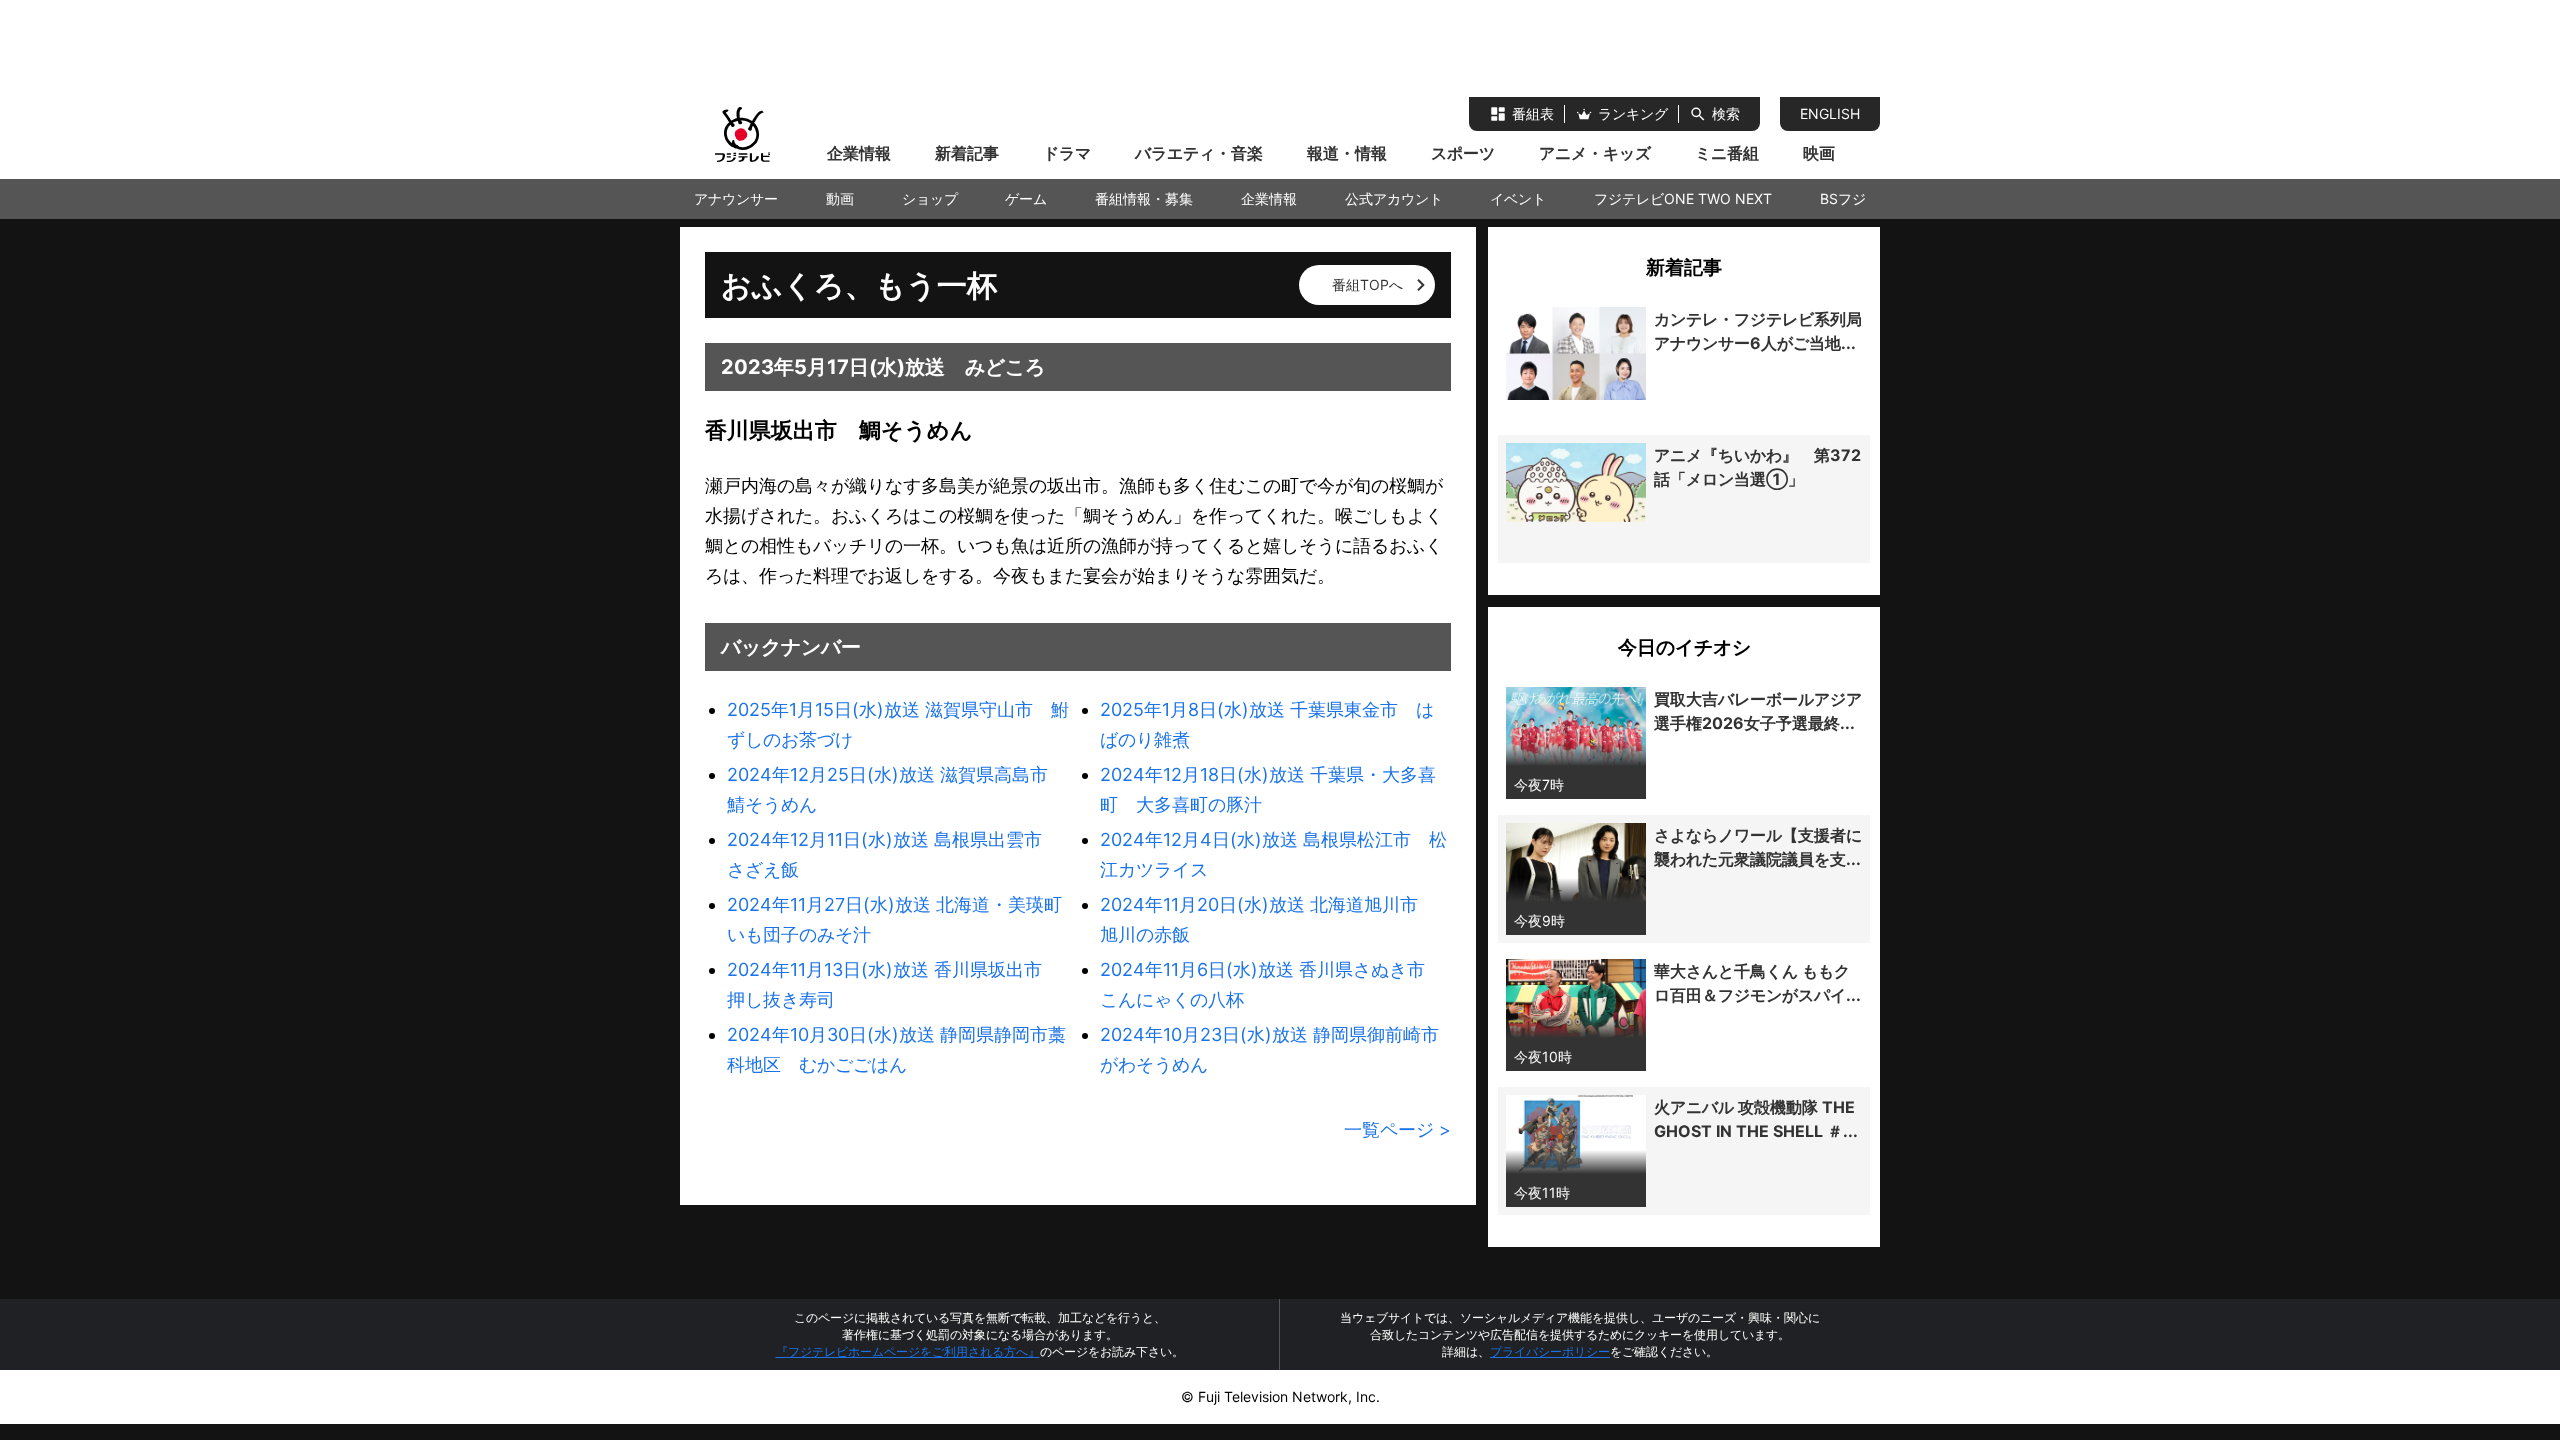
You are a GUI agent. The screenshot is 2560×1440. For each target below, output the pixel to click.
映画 (1819, 153)
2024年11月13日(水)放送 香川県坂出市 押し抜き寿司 (893, 984)
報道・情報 (1347, 153)
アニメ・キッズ (1595, 153)
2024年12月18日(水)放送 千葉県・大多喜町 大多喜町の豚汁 (1268, 789)
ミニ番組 (1727, 153)
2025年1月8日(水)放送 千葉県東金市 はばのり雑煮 (1267, 724)
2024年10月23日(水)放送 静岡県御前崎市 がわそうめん (1275, 1049)
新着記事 (967, 153)
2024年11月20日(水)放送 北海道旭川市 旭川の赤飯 (1268, 919)
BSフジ (1843, 198)
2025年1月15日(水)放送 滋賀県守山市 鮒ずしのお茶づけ (898, 724)
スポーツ (1463, 153)
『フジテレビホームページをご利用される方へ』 (908, 1351)
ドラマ (1067, 153)
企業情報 (859, 153)
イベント (1518, 198)
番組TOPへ (1367, 284)
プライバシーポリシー (1550, 1351)
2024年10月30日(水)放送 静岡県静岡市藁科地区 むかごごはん (896, 1049)
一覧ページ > (1397, 1129)
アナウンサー (736, 198)
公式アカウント (1394, 198)
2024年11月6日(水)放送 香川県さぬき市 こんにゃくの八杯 (1271, 984)
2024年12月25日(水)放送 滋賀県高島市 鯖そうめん (896, 789)
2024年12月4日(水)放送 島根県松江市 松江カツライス (1273, 854)
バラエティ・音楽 (1199, 153)
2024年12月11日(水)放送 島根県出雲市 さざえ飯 (893, 854)
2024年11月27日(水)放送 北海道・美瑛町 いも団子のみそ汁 (902, 919)
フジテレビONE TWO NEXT (1683, 198)
